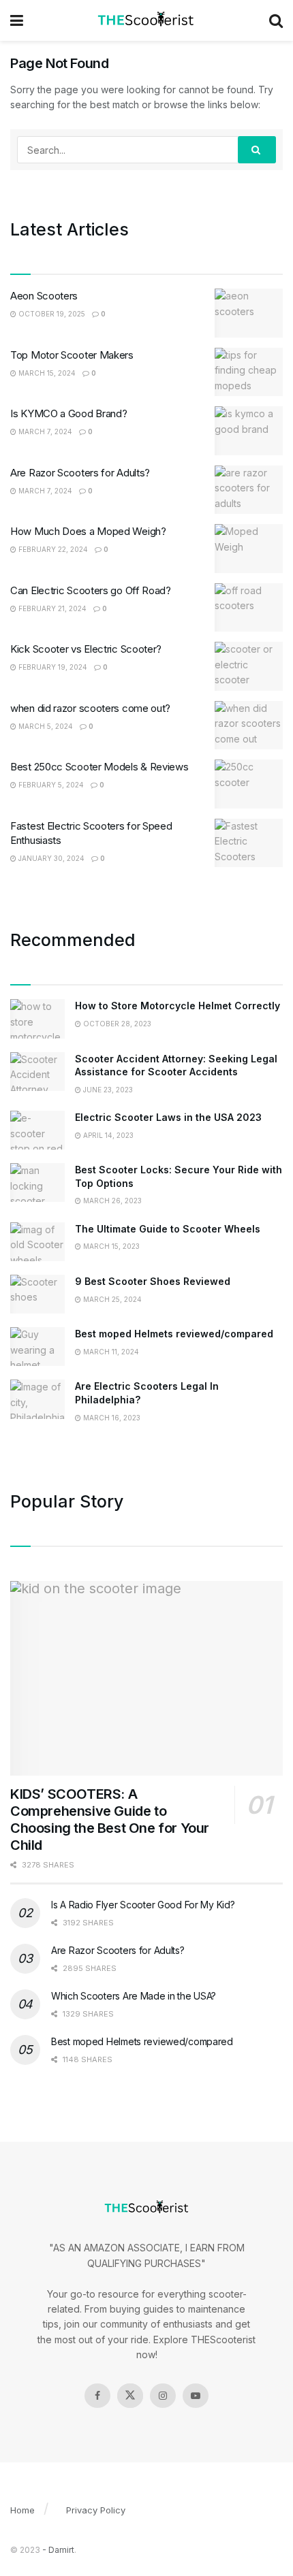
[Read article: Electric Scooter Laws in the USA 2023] (37, 1130)
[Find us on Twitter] (130, 2396)
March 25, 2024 (111, 1299)
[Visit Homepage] (146, 20)
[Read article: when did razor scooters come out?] (249, 725)
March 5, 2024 (45, 726)
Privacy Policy (96, 2510)
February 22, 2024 (52, 549)
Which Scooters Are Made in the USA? (134, 1996)
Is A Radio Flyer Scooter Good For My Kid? (143, 1905)
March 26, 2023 (111, 1201)
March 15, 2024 (46, 373)
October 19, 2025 (51, 314)
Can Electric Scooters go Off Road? (91, 590)
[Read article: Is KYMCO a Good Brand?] (249, 431)
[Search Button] (276, 20)
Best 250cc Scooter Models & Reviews (99, 767)
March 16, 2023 (111, 1418)
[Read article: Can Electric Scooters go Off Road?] (249, 608)
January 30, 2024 (50, 858)
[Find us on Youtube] (196, 2396)
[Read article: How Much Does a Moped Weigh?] (249, 549)
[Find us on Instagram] (163, 2396)
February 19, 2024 (52, 667)
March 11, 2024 (110, 1352)
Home (22, 2510)
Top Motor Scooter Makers (72, 355)
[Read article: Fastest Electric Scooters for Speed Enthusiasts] (249, 843)
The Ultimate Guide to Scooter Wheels (168, 1229)
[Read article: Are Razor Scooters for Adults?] (249, 490)
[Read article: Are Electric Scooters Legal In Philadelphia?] (37, 1399)
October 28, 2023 (116, 1024)
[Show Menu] (17, 20)
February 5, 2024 (50, 785)
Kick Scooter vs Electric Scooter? (86, 649)
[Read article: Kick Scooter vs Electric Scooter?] (249, 666)
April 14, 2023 (107, 1135)
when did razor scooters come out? (90, 708)
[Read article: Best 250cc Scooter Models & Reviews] (249, 784)
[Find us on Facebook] (97, 2396)
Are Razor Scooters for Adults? (80, 473)
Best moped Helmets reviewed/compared (174, 1334)
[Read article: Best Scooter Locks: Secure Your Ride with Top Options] (37, 1183)
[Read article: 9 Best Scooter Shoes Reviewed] (37, 1294)
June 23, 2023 (107, 1090)
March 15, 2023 (110, 1246)
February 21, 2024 (51, 608)
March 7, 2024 (44, 431)
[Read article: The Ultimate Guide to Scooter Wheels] (37, 1242)
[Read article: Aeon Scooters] (249, 313)
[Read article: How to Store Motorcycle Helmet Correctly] (37, 1018)
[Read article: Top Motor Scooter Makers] (249, 372)
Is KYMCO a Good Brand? (68, 413)
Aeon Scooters (44, 296)
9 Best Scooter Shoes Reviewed (153, 1281)
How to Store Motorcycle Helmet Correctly (178, 1006)
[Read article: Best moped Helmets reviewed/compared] (37, 1347)
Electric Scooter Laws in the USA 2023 (168, 1117)
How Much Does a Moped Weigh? (88, 531)
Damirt (61, 2550)
